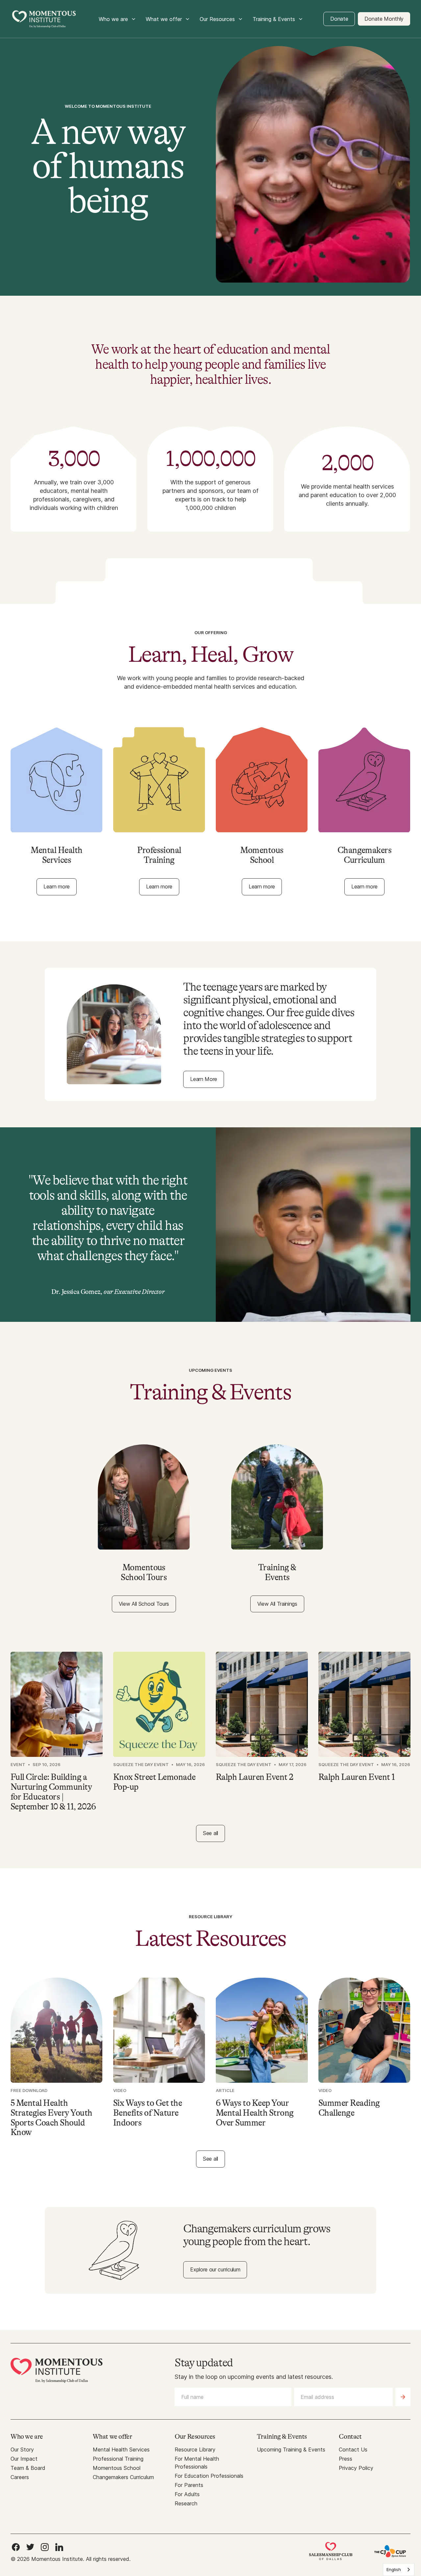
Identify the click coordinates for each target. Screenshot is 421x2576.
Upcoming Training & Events (291, 2449)
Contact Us (353, 2449)
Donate (339, 19)
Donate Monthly (384, 19)
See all (210, 1833)
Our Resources (217, 19)
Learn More (204, 1079)
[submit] (403, 2397)
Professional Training (118, 2459)
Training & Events (274, 19)
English (394, 2569)
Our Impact (24, 2459)
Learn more (57, 886)
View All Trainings (277, 1604)
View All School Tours (144, 1604)
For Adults (187, 2494)
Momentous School (117, 2468)
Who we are (113, 19)
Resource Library (195, 2449)
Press (346, 2459)
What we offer (164, 19)
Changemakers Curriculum (123, 2477)
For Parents (189, 2485)
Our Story (22, 2449)
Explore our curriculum (215, 2269)
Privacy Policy (356, 2468)
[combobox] (399, 2570)
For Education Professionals (209, 2476)
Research (186, 2503)
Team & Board (28, 2468)
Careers (20, 2477)
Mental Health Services (121, 2449)
